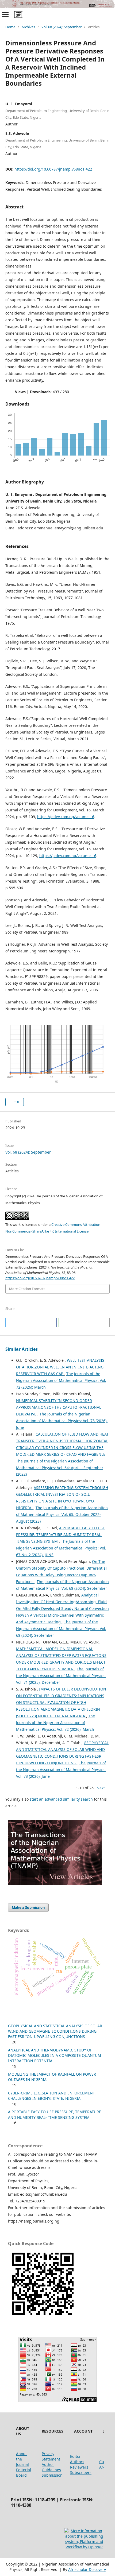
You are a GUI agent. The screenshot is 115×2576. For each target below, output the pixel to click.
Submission (52, 2475)
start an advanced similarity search (61, 1799)
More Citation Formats (27, 1289)
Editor (75, 2456)
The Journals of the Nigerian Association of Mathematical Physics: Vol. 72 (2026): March (61, 1380)
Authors (77, 2462)
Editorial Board (24, 2472)
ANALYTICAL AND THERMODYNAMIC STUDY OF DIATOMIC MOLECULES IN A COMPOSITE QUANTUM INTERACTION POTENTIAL (55, 2055)
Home (10, 27)
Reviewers (79, 2467)
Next (101, 1788)
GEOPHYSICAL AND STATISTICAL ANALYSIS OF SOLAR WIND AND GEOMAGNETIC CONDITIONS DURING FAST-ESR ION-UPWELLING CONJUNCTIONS (55, 2031)
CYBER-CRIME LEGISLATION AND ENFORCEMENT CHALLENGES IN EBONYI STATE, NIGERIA (51, 2096)
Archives (28, 27)
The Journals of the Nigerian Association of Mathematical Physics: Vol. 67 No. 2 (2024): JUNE (61, 1548)
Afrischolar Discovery (87, 2569)
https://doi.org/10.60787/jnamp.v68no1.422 (53, 169)
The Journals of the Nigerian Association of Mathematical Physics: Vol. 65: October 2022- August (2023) (62, 1514)
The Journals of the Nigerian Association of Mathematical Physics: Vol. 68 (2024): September (61, 1629)
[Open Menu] (5, 15)
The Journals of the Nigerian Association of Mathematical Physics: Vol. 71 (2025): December (61, 1676)
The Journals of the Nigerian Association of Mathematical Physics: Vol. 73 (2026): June (62, 1421)
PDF (16, 1102)
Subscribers (81, 2472)
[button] (18, 1323)
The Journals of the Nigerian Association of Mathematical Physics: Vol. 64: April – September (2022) (60, 1468)
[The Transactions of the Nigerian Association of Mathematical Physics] (55, 1884)
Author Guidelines (51, 2467)
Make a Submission (28, 1907)
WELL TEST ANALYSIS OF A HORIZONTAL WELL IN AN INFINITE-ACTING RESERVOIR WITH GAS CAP (60, 1367)
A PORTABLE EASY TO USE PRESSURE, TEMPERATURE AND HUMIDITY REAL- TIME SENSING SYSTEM (60, 1535)
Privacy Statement (51, 2456)
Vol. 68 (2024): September (62, 27)
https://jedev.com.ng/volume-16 (66, 817)
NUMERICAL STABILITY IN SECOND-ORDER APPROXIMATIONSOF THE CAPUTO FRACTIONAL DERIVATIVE (59, 1407)
